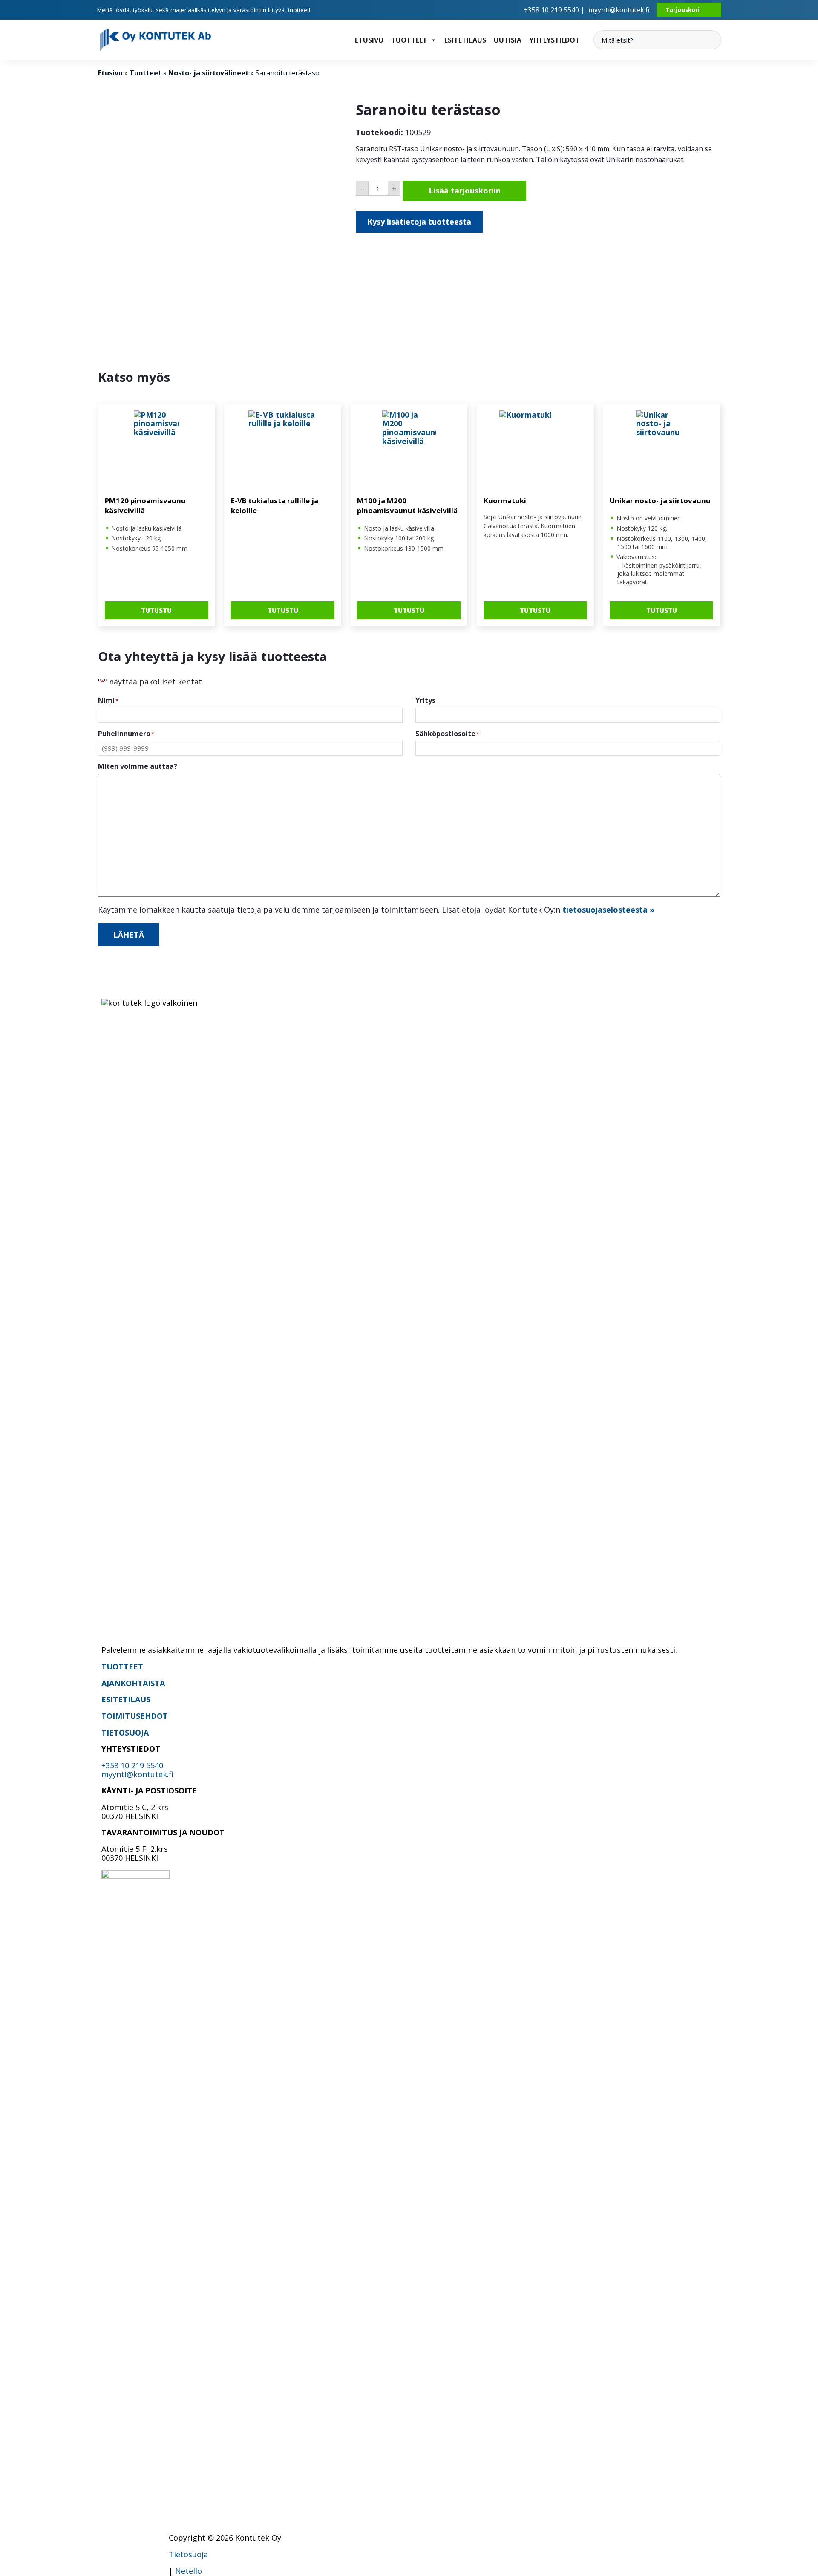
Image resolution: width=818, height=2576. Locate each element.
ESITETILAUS (126, 1699)
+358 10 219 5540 (132, 1765)
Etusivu (369, 40)
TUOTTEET (122, 1666)
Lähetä (129, 935)
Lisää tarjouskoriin (465, 191)
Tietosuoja (188, 2554)
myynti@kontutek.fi (619, 10)
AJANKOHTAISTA (133, 1683)
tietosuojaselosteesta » (608, 910)
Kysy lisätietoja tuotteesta (419, 222)
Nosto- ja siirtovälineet (209, 73)
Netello (189, 2571)
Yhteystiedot (554, 40)
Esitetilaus (465, 40)
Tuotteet (409, 40)
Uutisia (508, 40)
